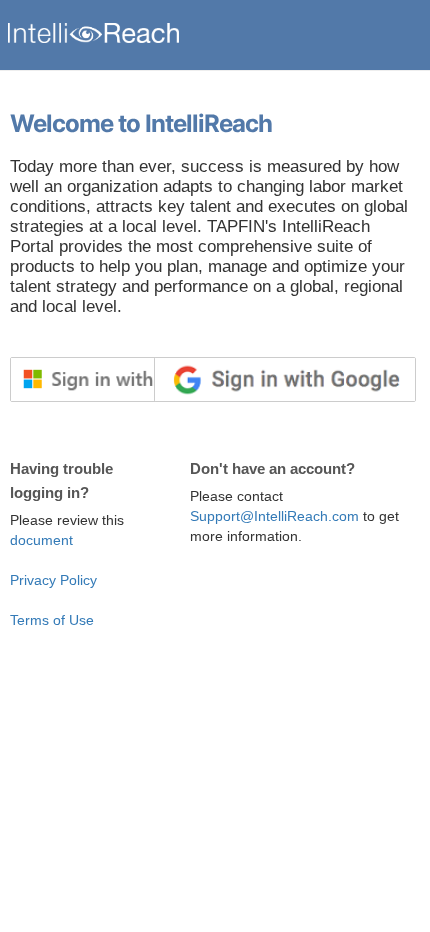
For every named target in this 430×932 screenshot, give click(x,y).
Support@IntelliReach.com (274, 516)
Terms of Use (52, 620)
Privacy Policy (53, 580)
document (41, 540)
